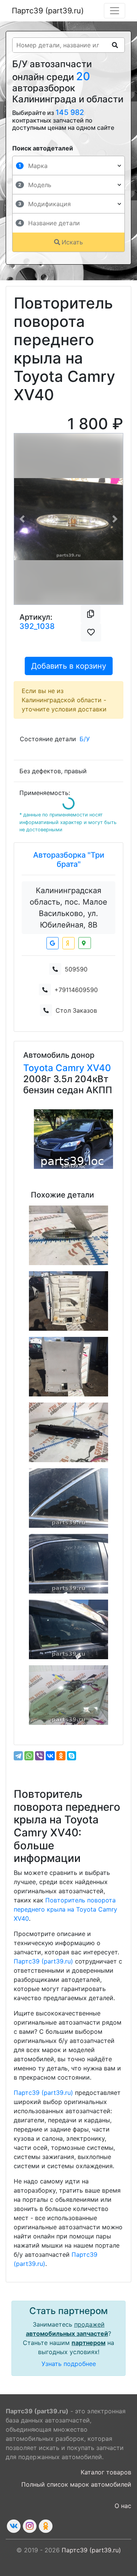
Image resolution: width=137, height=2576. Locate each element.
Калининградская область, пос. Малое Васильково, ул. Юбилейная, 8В (68, 908)
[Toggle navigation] (115, 11)
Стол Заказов (76, 1010)
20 (83, 76)
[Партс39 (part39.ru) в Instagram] (30, 2526)
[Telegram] (18, 1756)
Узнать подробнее (69, 2364)
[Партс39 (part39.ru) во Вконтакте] (14, 2526)
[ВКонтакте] (50, 1756)
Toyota (39, 1068)
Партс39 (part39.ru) (48, 11)
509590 (76, 969)
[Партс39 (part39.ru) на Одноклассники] (46, 2526)
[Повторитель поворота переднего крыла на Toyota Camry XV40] (68, 1235)
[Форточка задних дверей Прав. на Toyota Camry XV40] (68, 1498)
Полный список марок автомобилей (76, 2484)
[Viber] (40, 1756)
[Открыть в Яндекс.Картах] (68, 943)
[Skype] (72, 1756)
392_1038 (37, 626)
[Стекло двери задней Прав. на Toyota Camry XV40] (68, 1564)
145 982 (70, 112)
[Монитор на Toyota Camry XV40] (68, 1432)
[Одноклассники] (61, 1756)
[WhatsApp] (29, 1756)
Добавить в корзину (69, 666)
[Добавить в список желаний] (91, 632)
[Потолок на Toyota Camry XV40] (68, 1301)
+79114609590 (76, 990)
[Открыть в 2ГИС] (85, 943)
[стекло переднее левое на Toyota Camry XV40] (68, 1695)
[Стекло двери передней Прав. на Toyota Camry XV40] (68, 1629)
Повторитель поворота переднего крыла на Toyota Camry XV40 (65, 1909)
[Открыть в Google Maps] (53, 943)
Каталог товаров (106, 2472)
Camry (71, 1068)
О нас (123, 2506)
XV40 (99, 1068)
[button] (22, 519)
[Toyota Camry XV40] (73, 1139)
